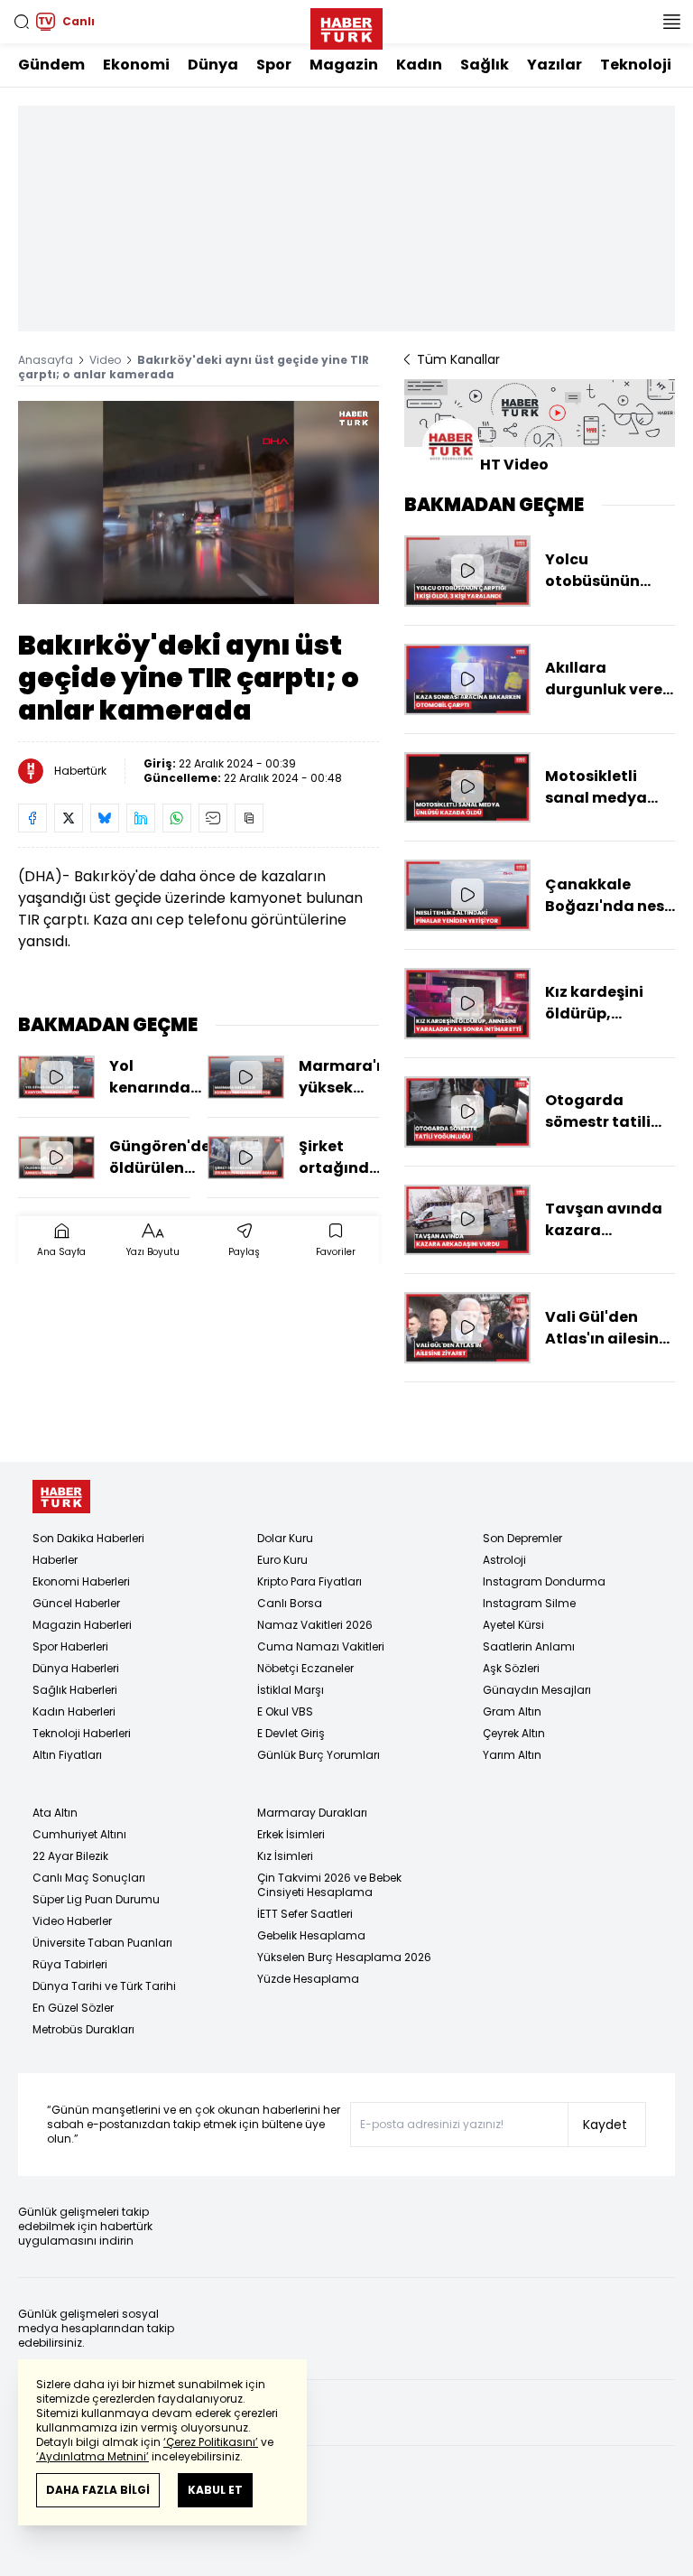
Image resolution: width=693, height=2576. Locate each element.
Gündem (51, 65)
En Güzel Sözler (73, 2008)
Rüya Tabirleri (70, 1964)
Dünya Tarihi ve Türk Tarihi (104, 1986)
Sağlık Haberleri (75, 1690)
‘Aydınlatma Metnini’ (92, 2456)
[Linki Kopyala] (249, 818)
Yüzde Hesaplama (308, 1979)
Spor (274, 65)
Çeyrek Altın (514, 1733)
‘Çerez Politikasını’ (211, 2442)
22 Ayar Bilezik (70, 1856)
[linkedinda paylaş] (141, 818)
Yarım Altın (512, 1755)
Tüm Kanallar (458, 359)
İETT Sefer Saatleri (305, 1914)
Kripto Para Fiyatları (310, 1581)
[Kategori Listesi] (671, 22)
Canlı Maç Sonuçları (89, 1878)
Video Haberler (72, 1921)
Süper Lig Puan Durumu (96, 1899)
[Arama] (22, 22)
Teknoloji (636, 65)
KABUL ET (215, 2490)
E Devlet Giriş (291, 1733)
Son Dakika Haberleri (88, 1538)
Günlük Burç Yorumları (319, 1755)
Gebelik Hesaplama (311, 1935)
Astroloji (504, 1560)
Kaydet (605, 2125)
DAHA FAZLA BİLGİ (98, 2490)
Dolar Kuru (285, 1538)
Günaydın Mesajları (537, 1690)
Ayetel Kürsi (513, 1625)
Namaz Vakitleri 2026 (315, 1625)
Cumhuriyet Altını (79, 1834)
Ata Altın (55, 1813)
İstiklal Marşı (291, 1690)
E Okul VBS (285, 1711)
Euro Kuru (282, 1560)
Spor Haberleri (70, 1646)
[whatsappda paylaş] (177, 818)
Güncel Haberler (76, 1603)
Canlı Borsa (290, 1603)
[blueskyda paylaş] (105, 818)
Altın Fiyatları (67, 1755)
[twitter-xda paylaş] (69, 818)
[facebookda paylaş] (32, 818)
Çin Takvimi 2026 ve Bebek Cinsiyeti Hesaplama (329, 1885)
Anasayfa (46, 360)
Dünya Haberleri (76, 1668)
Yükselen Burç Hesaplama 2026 (344, 1957)
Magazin (344, 65)
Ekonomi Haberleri (81, 1581)
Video (105, 360)
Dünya (213, 65)
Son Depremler (522, 1538)
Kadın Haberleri (74, 1711)
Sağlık (485, 65)
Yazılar (554, 65)
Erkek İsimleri (291, 1834)
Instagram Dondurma (544, 1581)
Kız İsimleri (285, 1856)
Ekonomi (136, 65)
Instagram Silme (529, 1603)
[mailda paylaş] (213, 818)
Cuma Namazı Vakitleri (321, 1646)
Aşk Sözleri (511, 1668)
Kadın (419, 65)
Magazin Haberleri (82, 1625)
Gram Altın (512, 1711)
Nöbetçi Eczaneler (305, 1668)
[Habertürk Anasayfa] (346, 25)
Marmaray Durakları (312, 1813)
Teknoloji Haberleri (82, 1733)
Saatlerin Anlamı (529, 1646)
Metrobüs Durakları (83, 2029)
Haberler (55, 1560)
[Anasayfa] (61, 1497)
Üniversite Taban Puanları (102, 1943)
